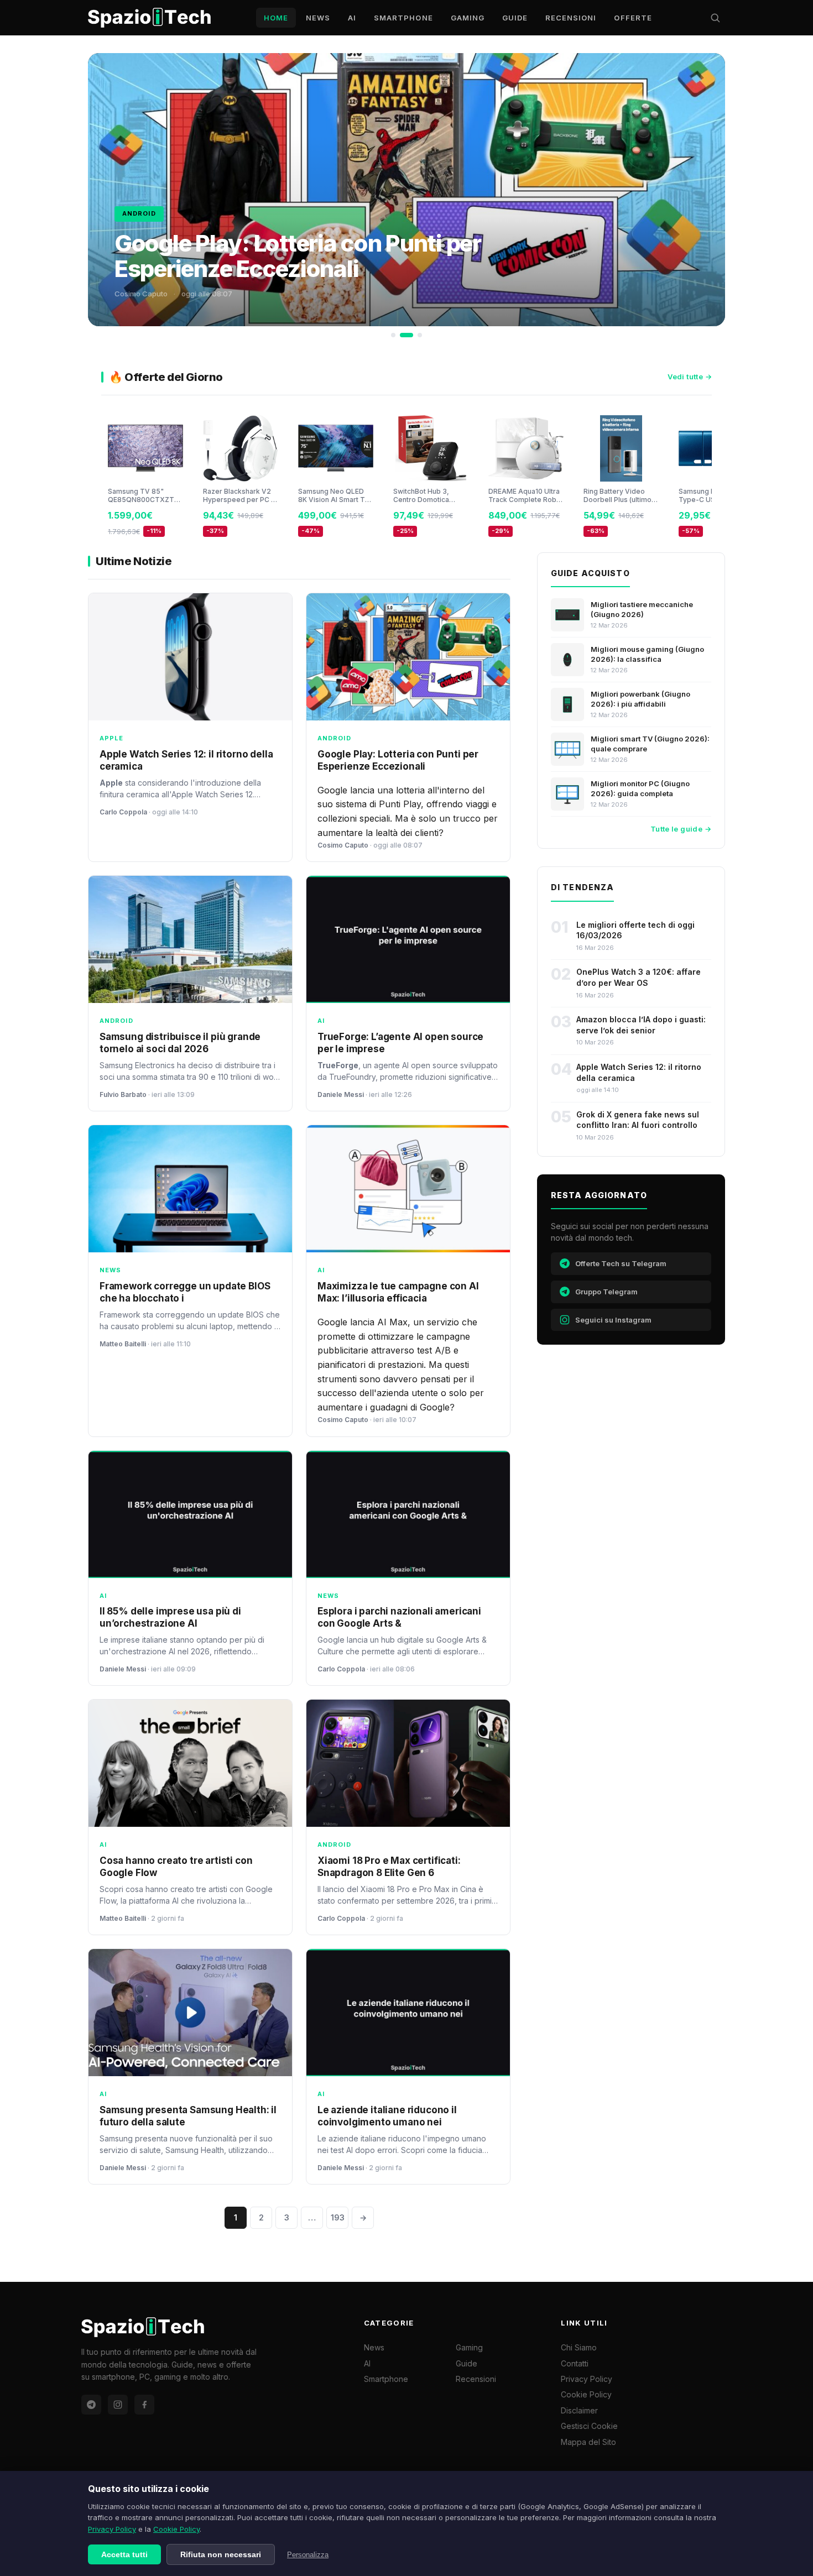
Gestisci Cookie (589, 2426)
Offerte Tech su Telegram (621, 1263)
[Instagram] (118, 2405)
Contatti (575, 2363)
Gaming (468, 18)
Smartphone (403, 18)
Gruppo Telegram (606, 1292)
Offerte (633, 18)
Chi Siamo (579, 2347)
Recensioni (571, 18)
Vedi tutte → (690, 377)
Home (276, 18)
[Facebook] (144, 2405)
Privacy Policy (112, 2529)
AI (352, 18)
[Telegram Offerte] (91, 2405)
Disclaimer (579, 2410)
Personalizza (308, 2555)
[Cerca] (715, 18)
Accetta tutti (124, 2554)
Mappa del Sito (588, 2442)
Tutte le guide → (681, 829)
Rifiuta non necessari (221, 2554)
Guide (515, 18)
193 (338, 2217)
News (318, 18)
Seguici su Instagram (613, 1320)
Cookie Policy (176, 2529)
